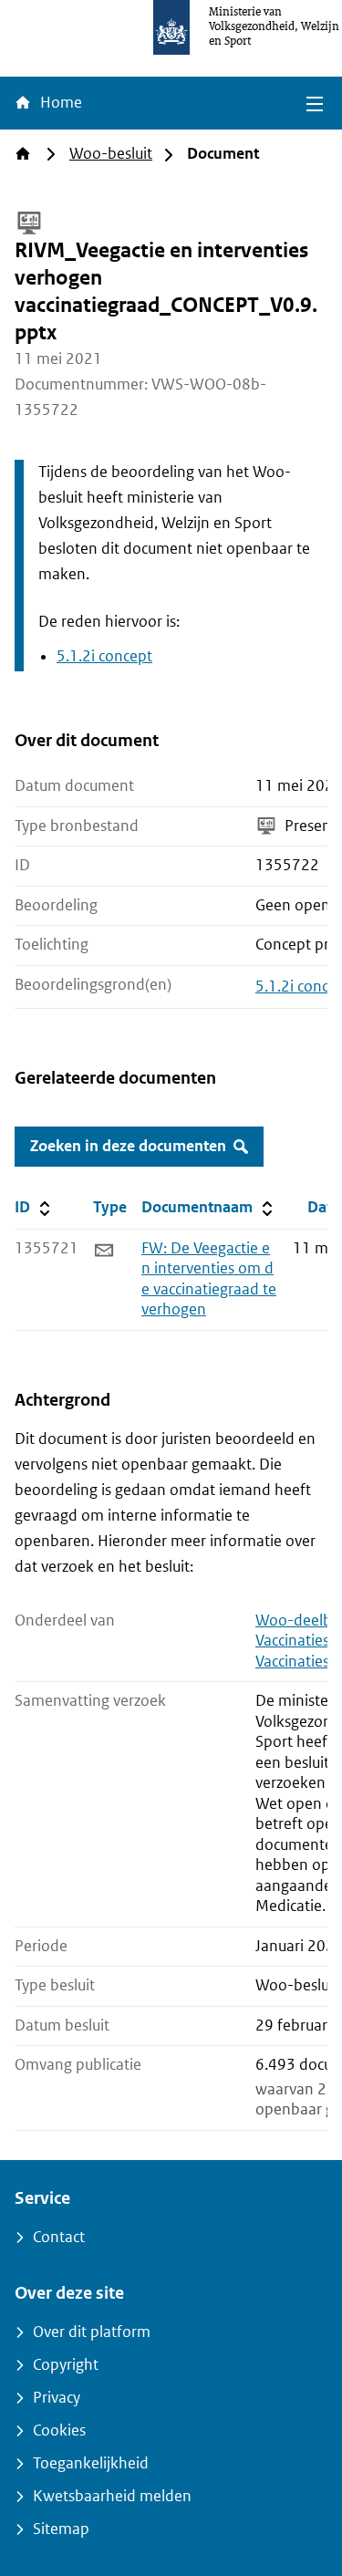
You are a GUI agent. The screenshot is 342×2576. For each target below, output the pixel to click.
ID (50, 1207)
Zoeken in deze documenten (128, 1146)
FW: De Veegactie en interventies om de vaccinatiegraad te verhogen (209, 1279)
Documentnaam (209, 1207)
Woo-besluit (111, 154)
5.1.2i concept (104, 656)
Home (59, 103)
